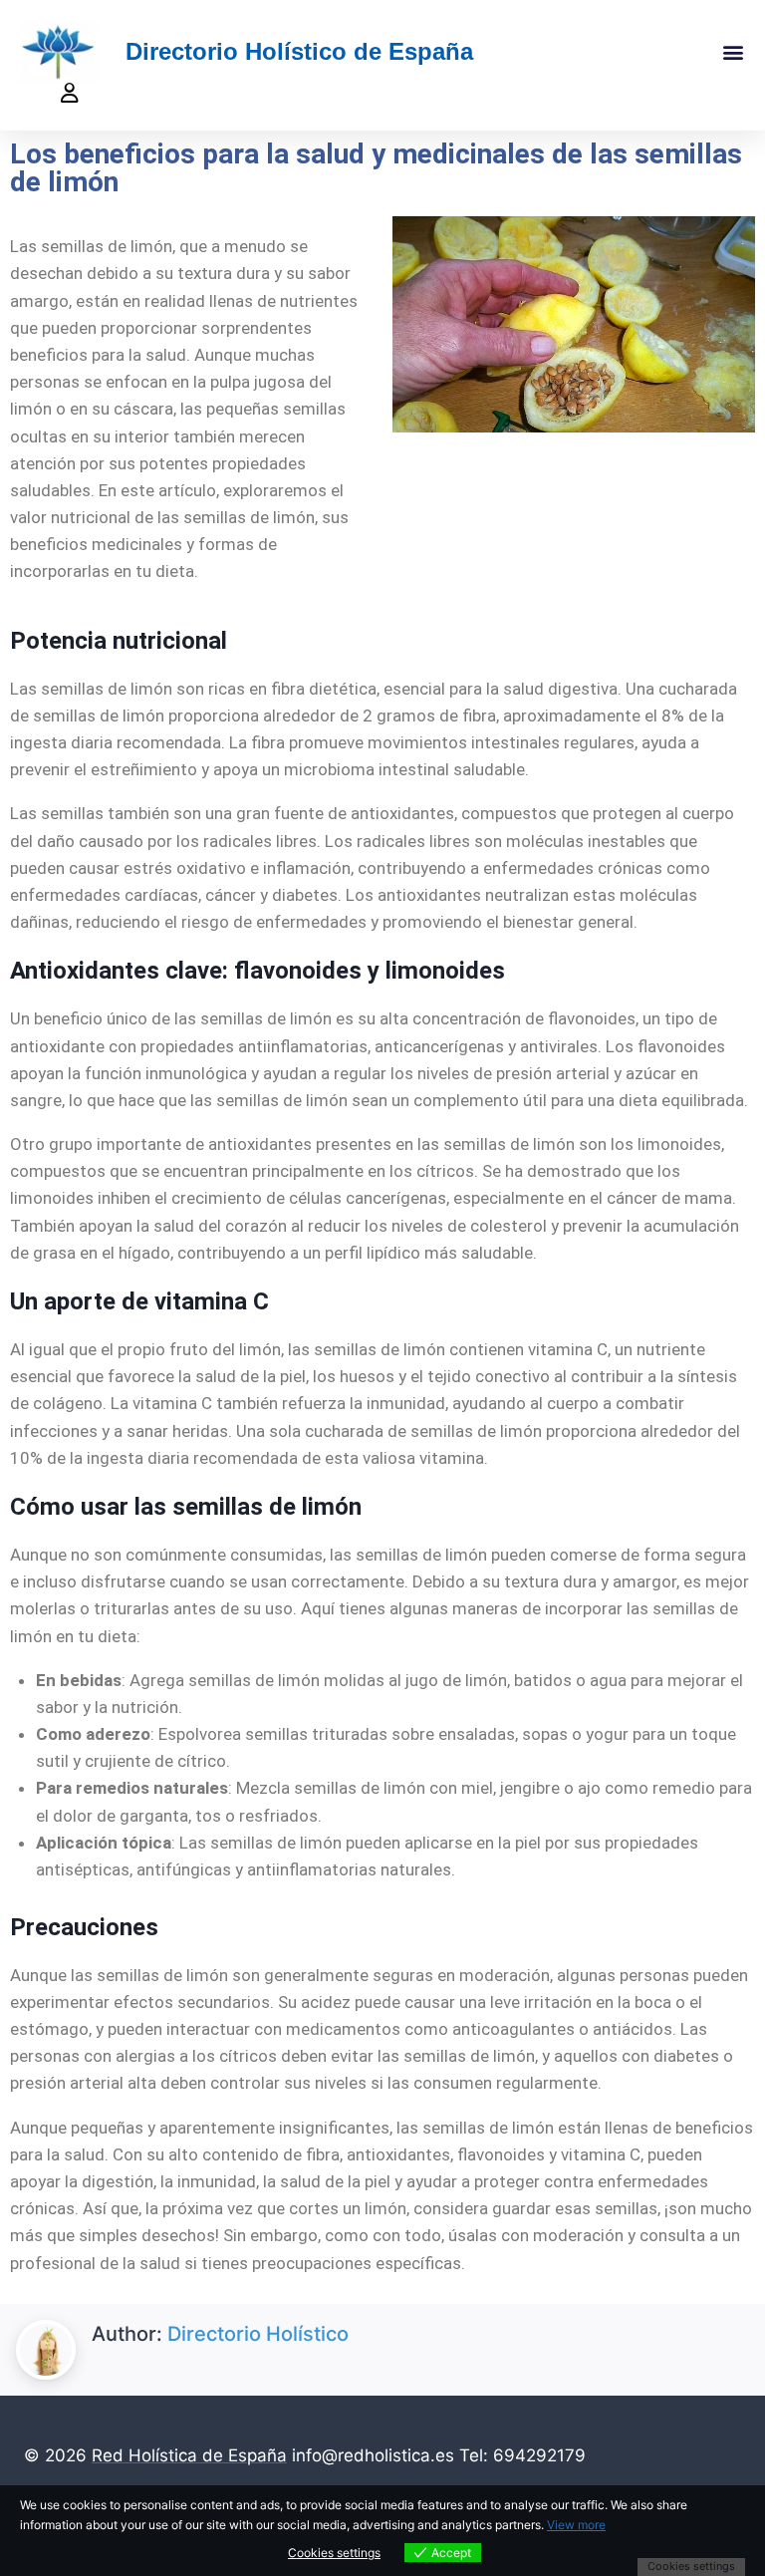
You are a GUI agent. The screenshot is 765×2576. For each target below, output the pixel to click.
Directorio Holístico (258, 2334)
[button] (734, 51)
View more (576, 2525)
